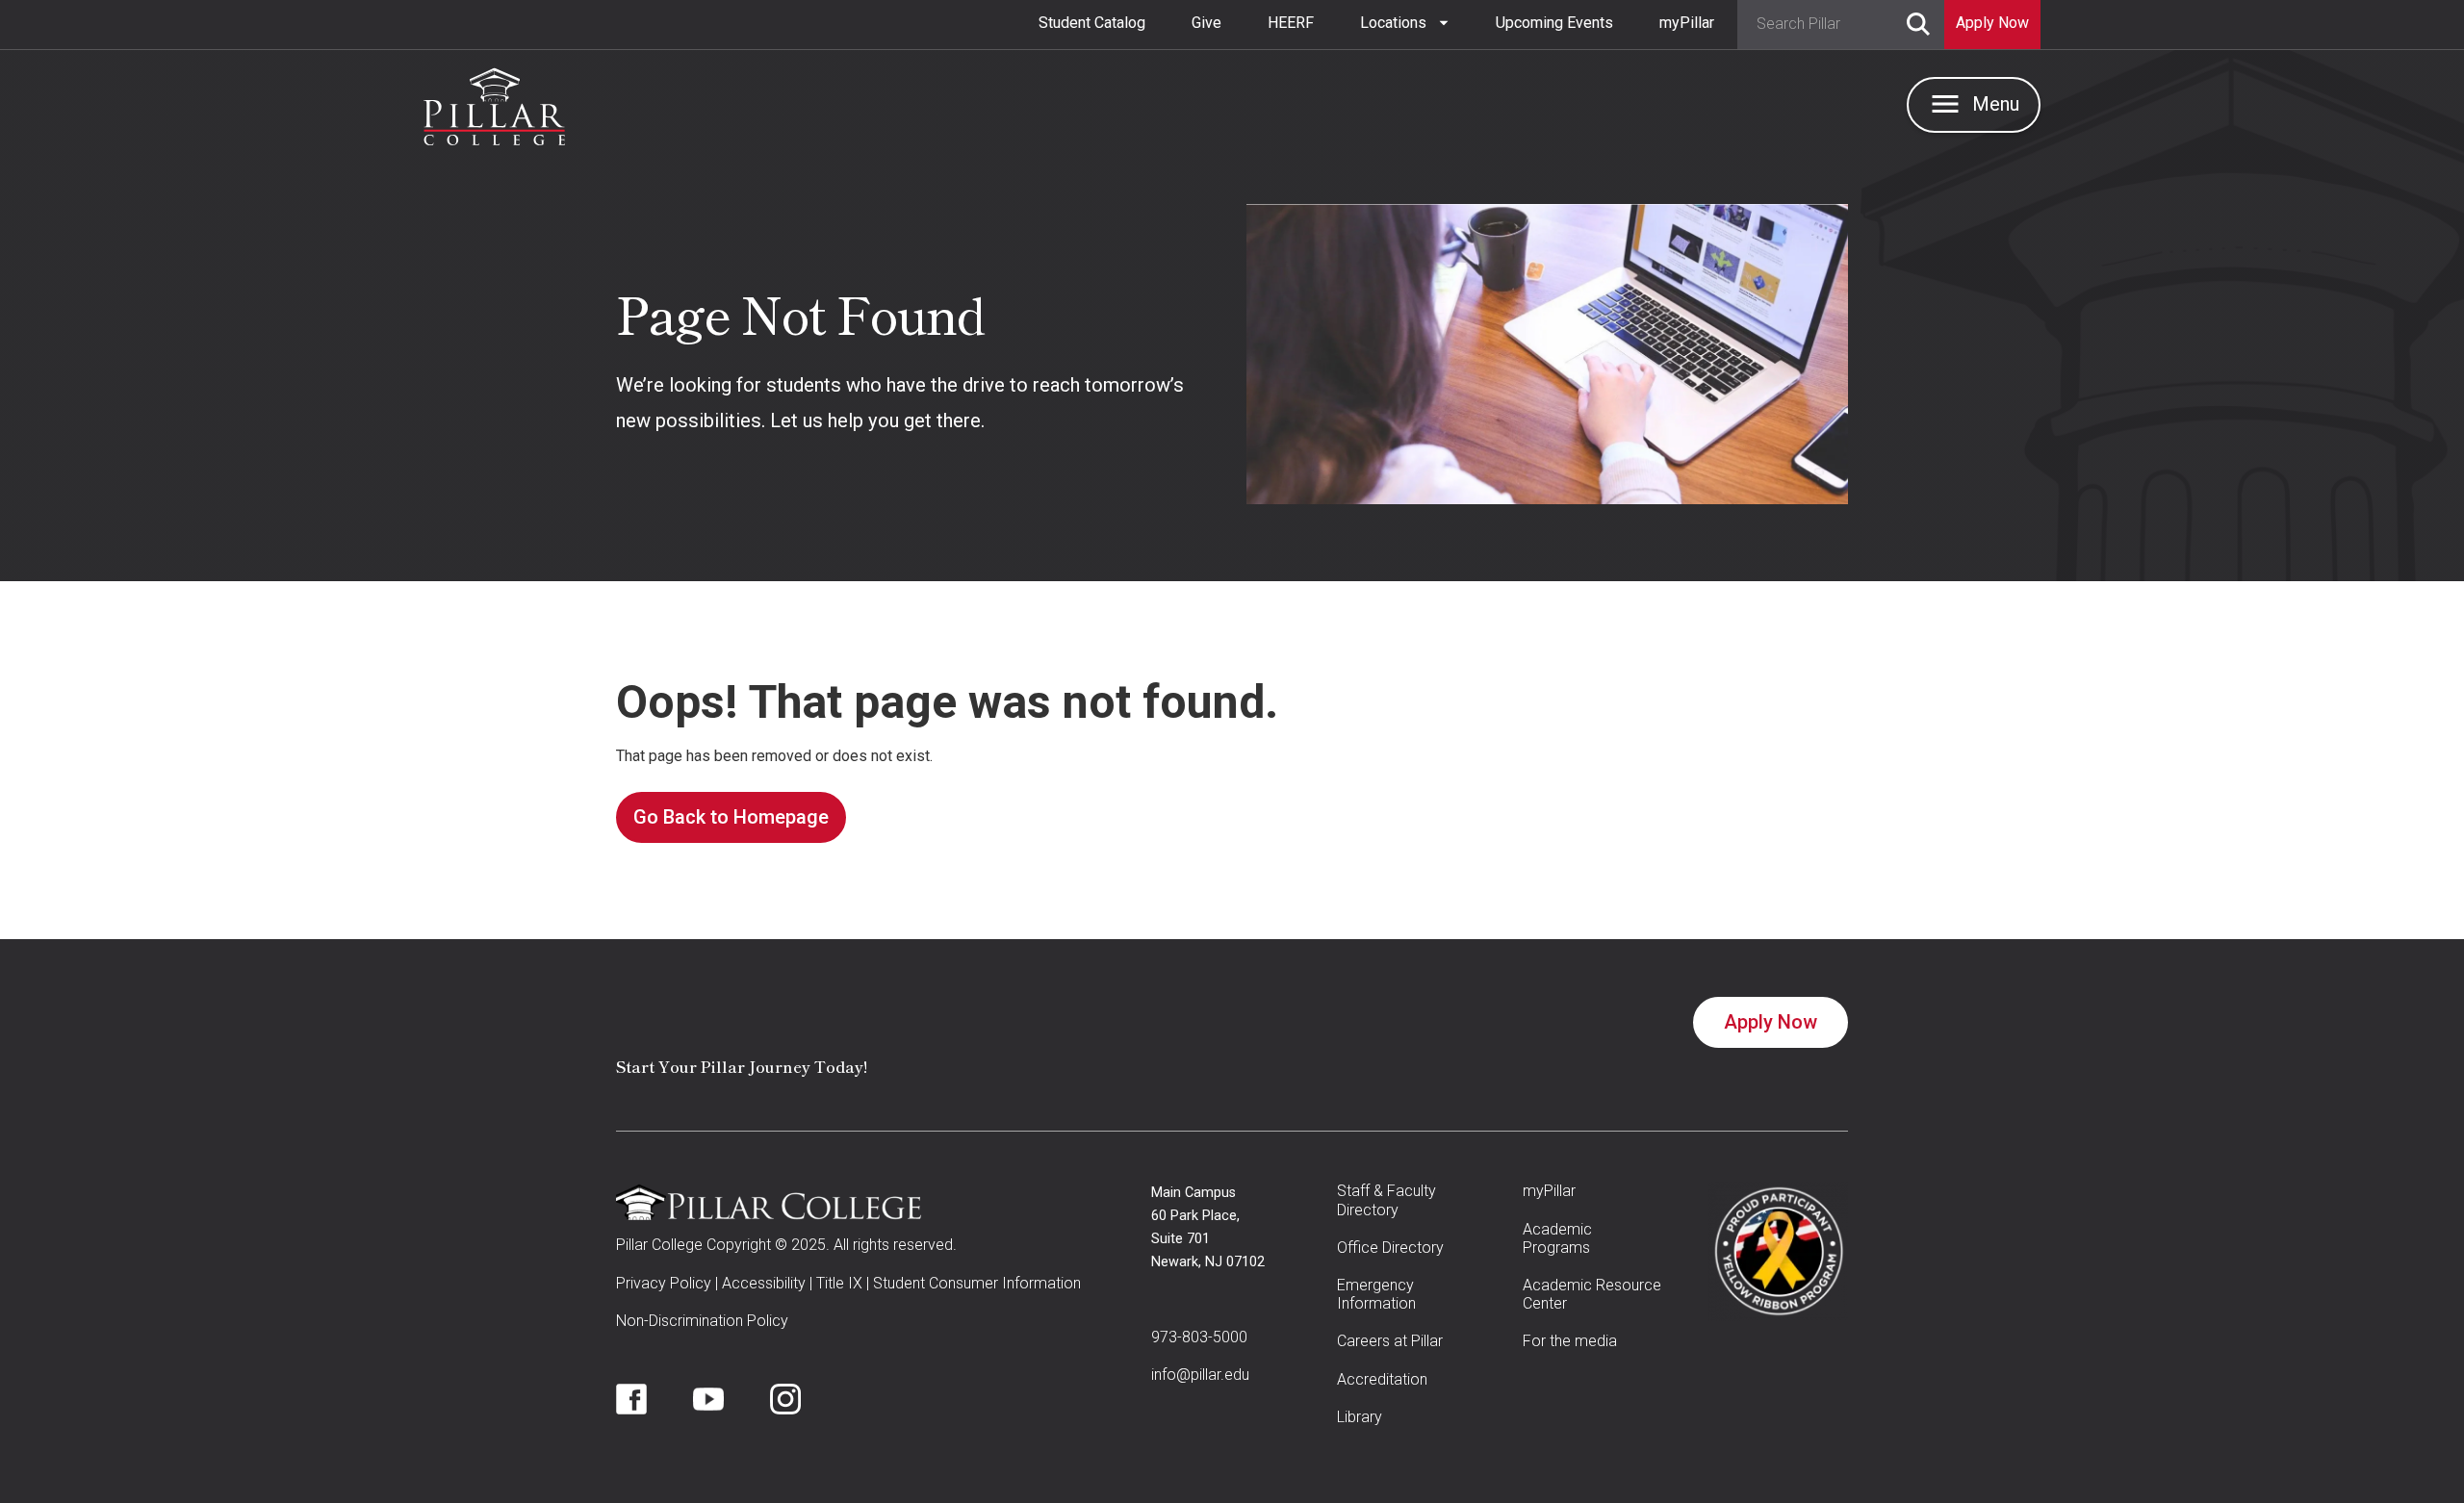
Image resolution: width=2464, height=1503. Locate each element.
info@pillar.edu (1200, 1375)
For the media (1570, 1341)
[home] (494, 102)
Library (1360, 1417)
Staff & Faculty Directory (1386, 1200)
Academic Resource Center (1592, 1294)
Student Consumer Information (977, 1283)
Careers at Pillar (1390, 1341)
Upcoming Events (1554, 23)
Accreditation (1382, 1379)
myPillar (1687, 23)
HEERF (1291, 23)
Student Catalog (1092, 23)
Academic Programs (1557, 1238)
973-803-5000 (1199, 1337)
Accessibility (764, 1283)
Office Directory (1390, 1248)
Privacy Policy (664, 1283)
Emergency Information (1376, 1294)
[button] (1405, 23)
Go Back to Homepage (731, 817)
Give (1206, 23)
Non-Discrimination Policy (702, 1321)
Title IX (839, 1283)
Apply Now (1771, 1022)
